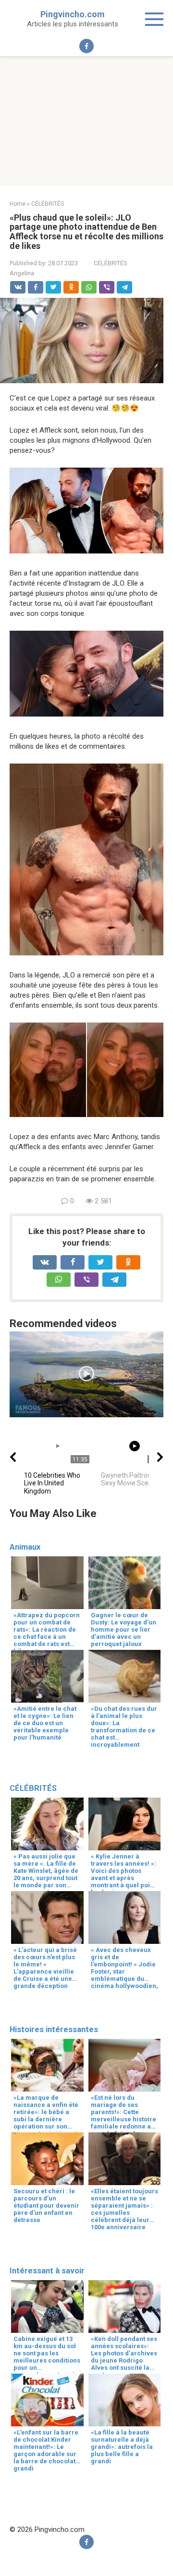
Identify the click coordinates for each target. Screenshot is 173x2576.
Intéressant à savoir (47, 2271)
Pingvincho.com (73, 14)
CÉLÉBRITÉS (111, 263)
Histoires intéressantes (54, 2029)
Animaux (25, 1547)
